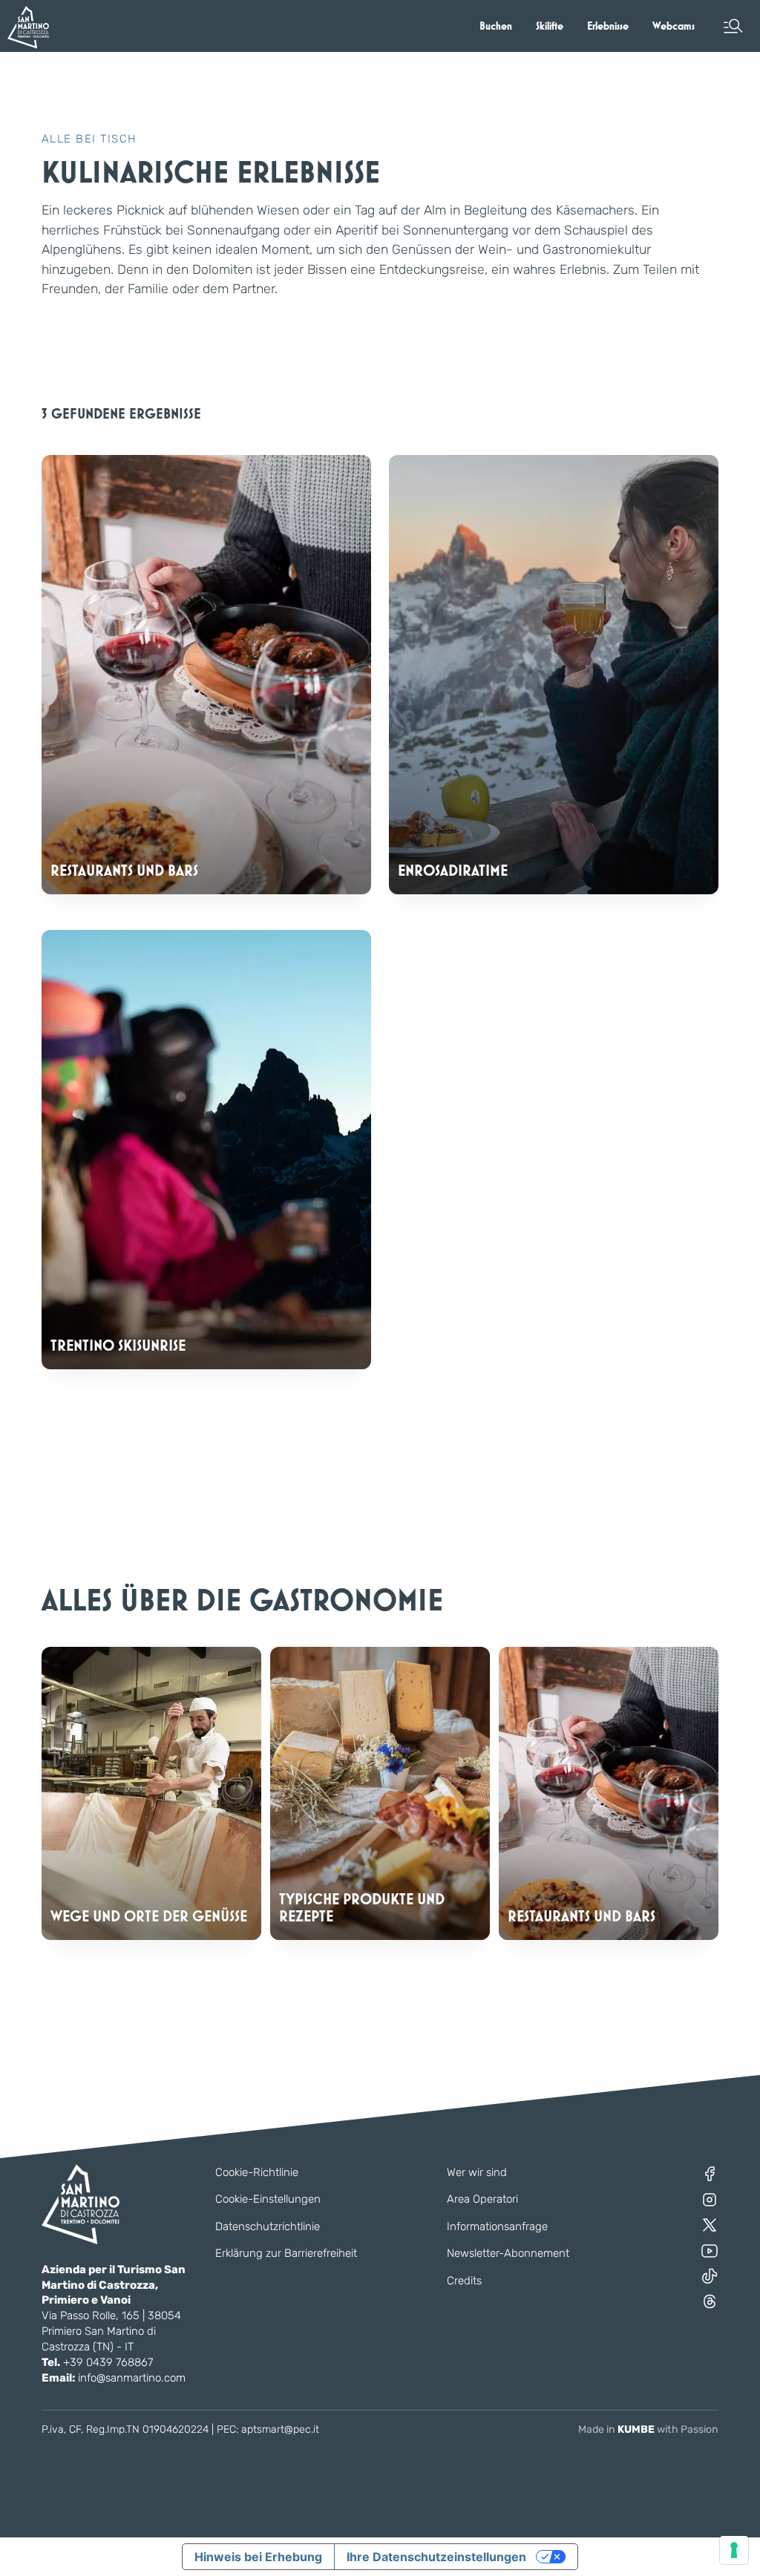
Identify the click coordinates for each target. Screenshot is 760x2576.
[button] (733, 26)
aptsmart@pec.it (280, 2429)
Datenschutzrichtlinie (268, 2226)
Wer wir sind (477, 2172)
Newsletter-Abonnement (508, 2253)
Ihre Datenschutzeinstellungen (436, 2557)
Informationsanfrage (497, 2226)
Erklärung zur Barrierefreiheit (286, 2253)
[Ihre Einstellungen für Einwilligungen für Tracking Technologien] (734, 2550)
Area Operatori (482, 2199)
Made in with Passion (648, 2429)
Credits (464, 2281)
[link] (496, 26)
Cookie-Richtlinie (257, 2172)
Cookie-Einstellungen (268, 2199)
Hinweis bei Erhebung (258, 2557)
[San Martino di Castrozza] (28, 27)
